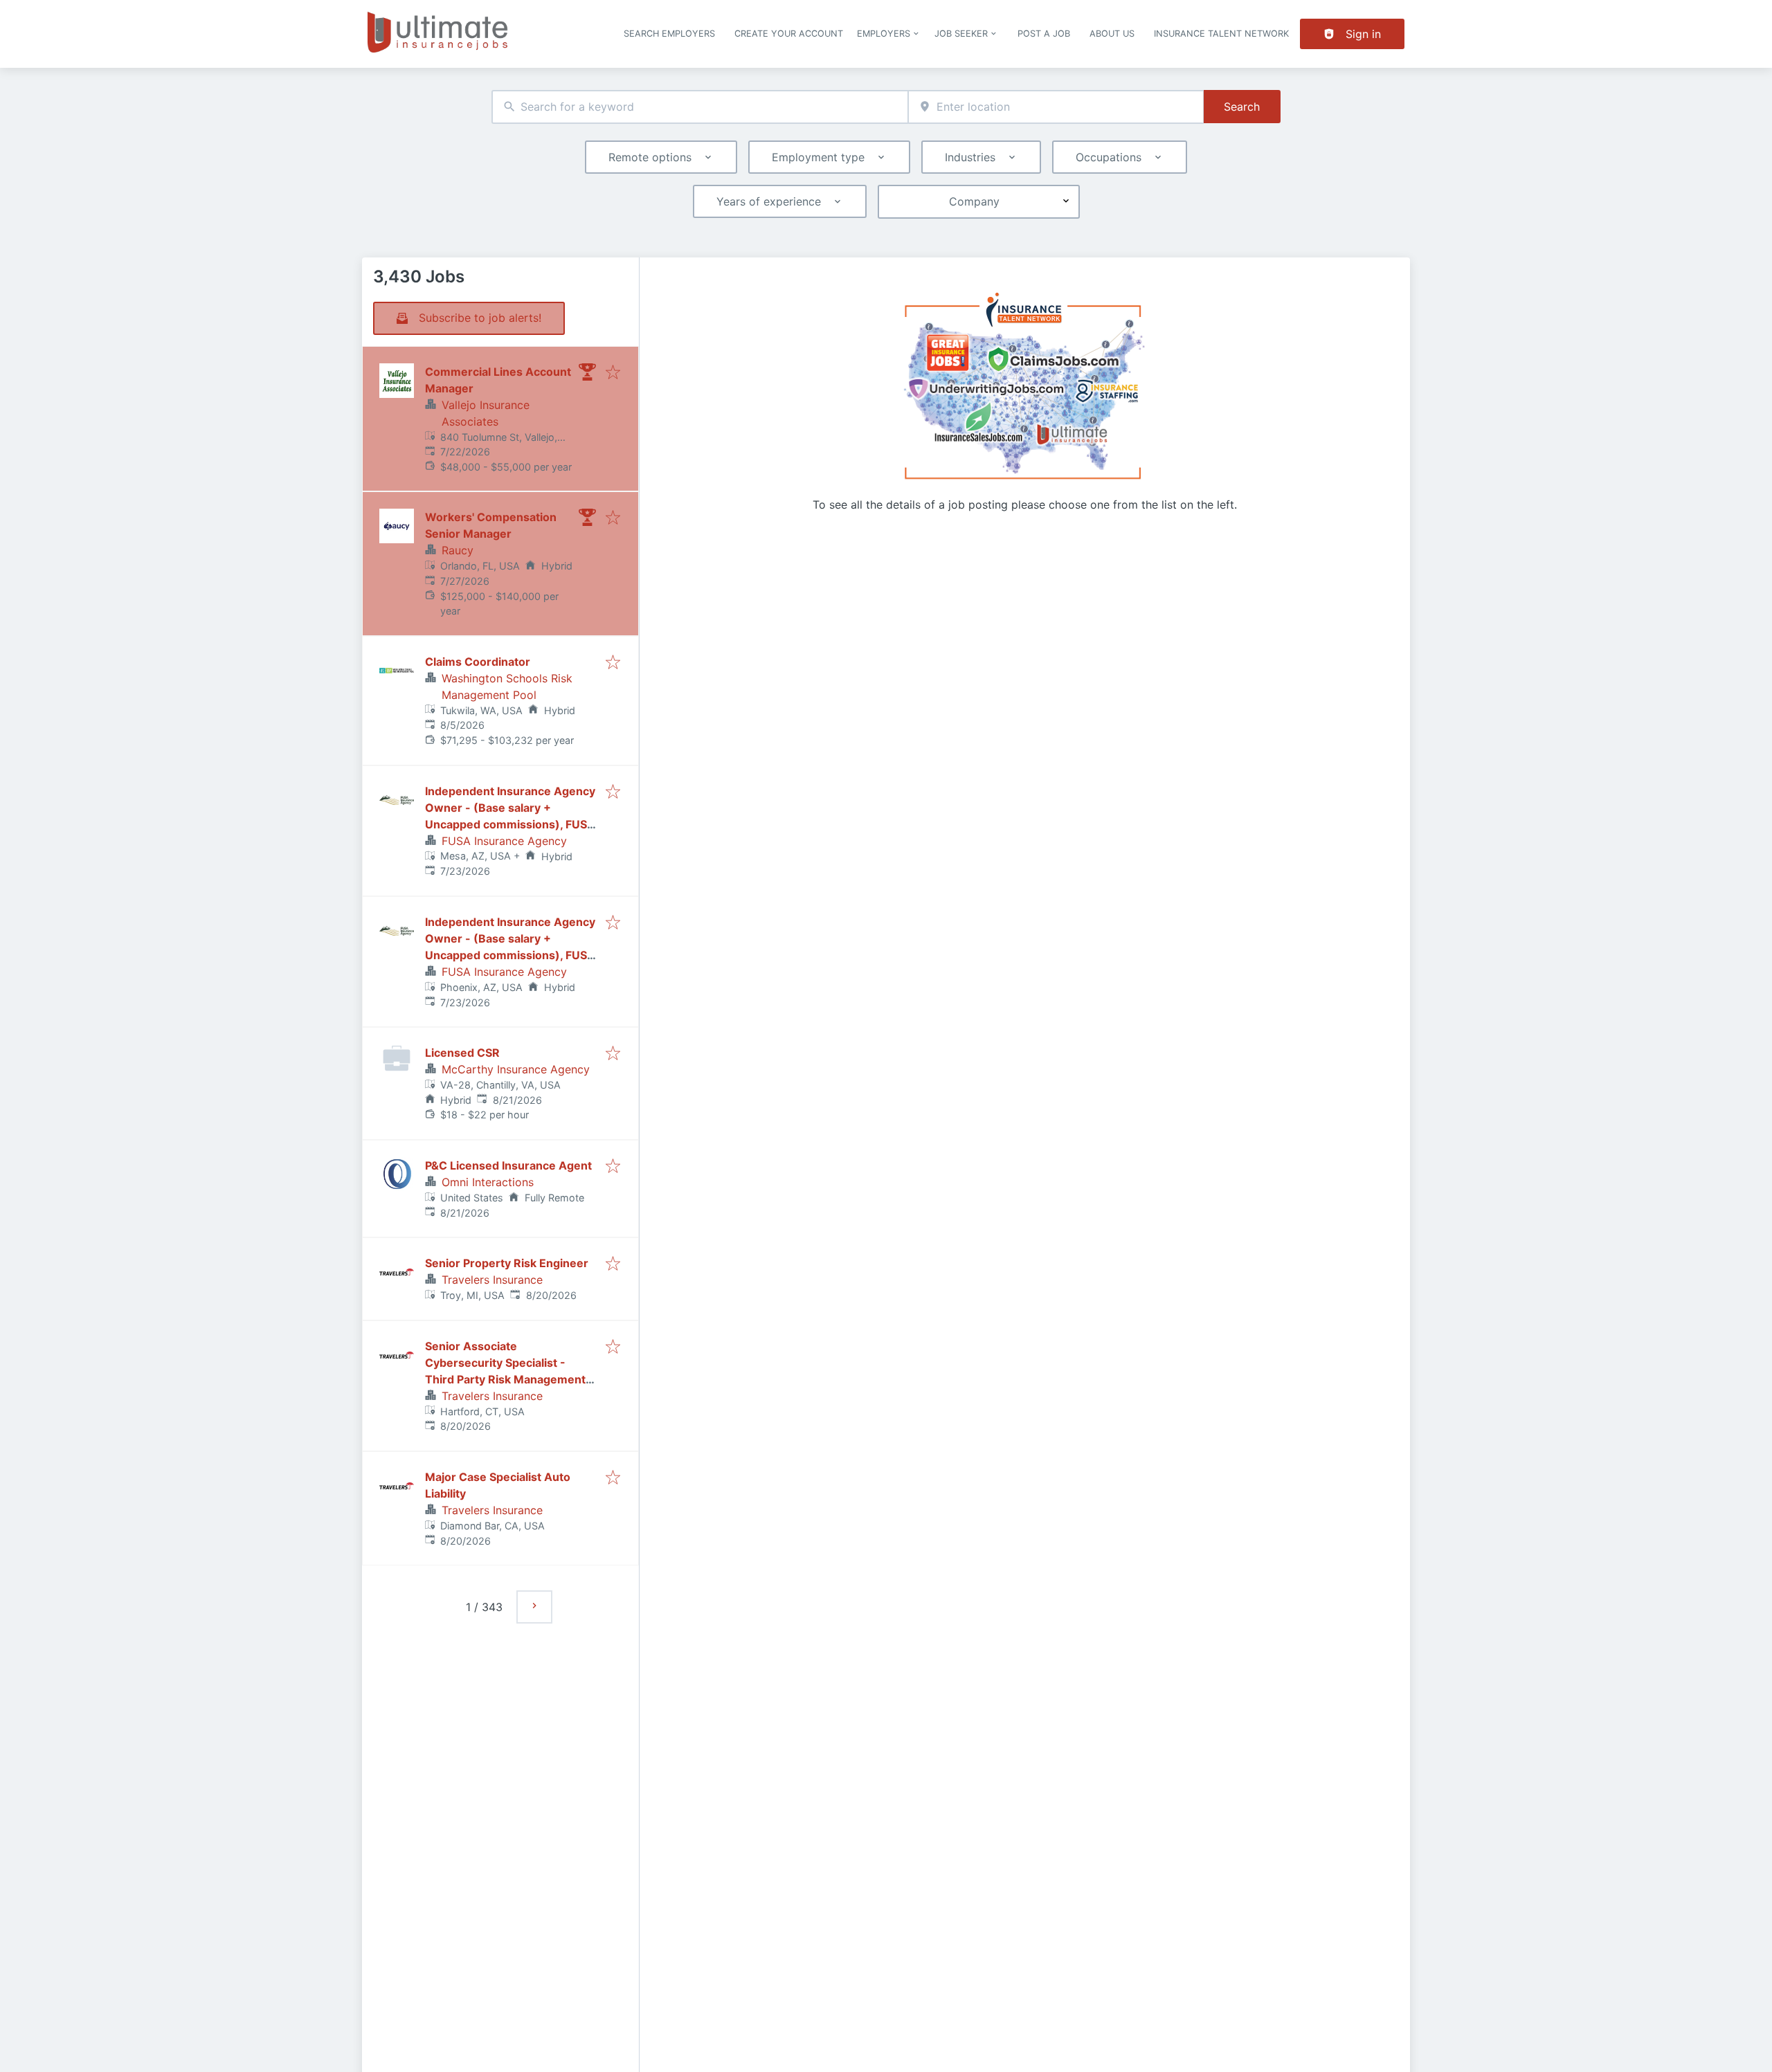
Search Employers (669, 34)
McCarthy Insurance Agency (516, 1069)
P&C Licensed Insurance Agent (508, 1165)
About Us (1112, 34)
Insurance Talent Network (1221, 34)
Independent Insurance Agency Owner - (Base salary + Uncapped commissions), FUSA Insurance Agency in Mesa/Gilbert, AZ (510, 824)
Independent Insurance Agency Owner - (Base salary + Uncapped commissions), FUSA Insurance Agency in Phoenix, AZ (510, 955)
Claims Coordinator (478, 662)
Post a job (1044, 34)
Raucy (458, 550)
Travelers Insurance (492, 1280)
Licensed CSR (462, 1053)
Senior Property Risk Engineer (507, 1263)
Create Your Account (789, 34)
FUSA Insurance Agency (504, 841)
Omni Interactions (488, 1182)
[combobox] (700, 107)
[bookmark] (613, 373)
